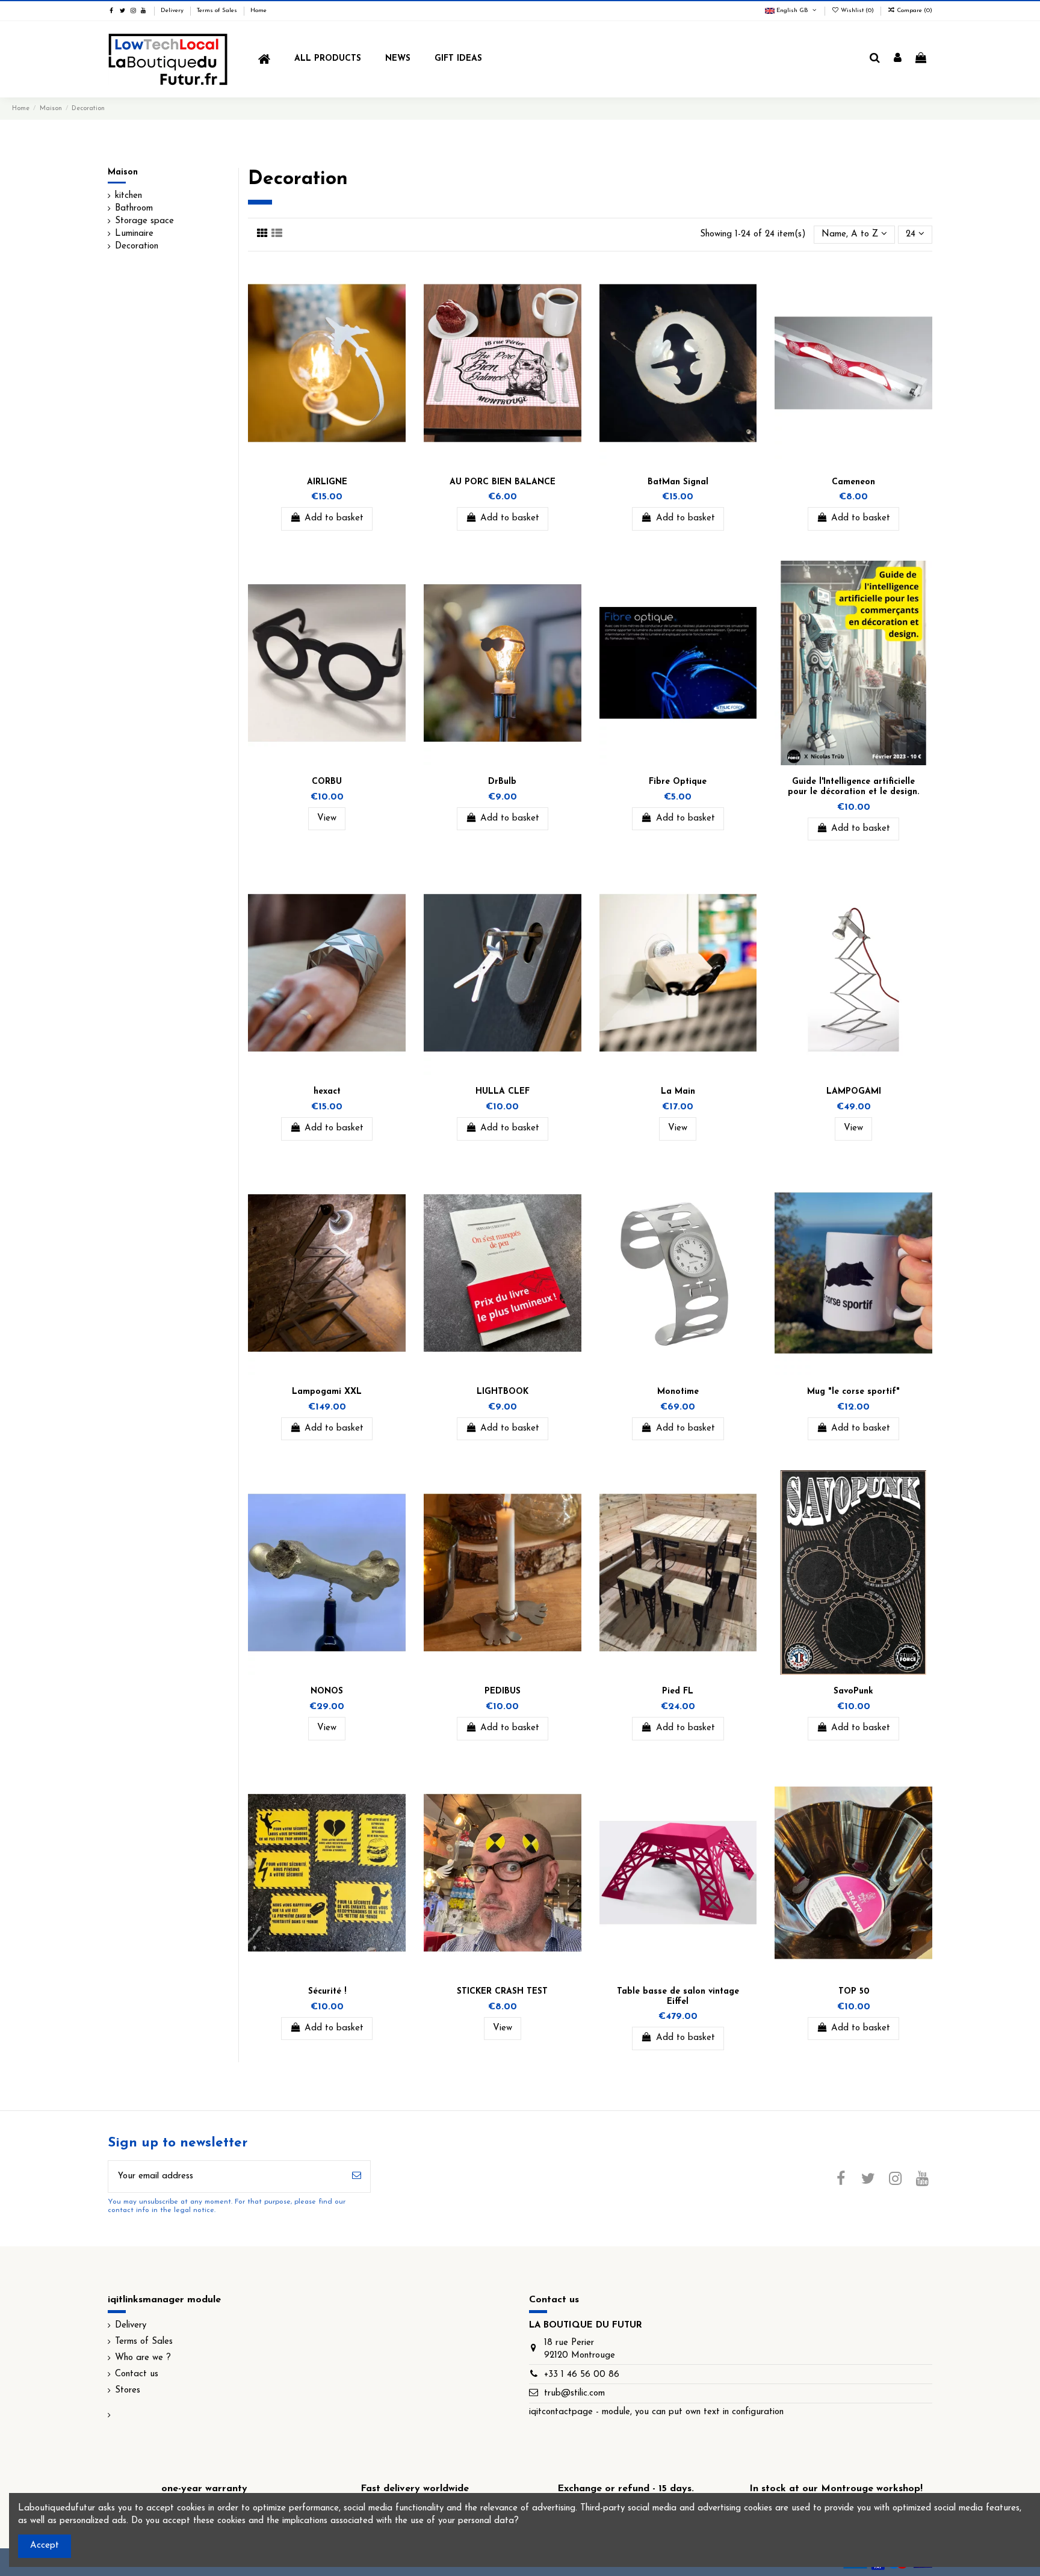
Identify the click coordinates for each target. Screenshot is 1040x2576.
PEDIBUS (503, 1691)
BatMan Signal (678, 482)
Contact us (137, 2374)
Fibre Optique (678, 782)
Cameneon (853, 482)
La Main (678, 1092)
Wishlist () (857, 11)
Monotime (678, 1392)
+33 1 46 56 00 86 (582, 2375)
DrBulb (502, 782)
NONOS (327, 1691)
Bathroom (134, 208)
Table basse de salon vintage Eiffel (678, 1997)
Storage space (144, 221)
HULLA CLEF (503, 1092)
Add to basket (334, 518)
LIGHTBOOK (503, 1392)
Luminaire (134, 234)
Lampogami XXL (327, 1392)
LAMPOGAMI (854, 1092)
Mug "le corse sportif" (853, 1392)
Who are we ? (143, 2358)
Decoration (137, 246)
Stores (128, 2390)
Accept (45, 2546)
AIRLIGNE (327, 482)
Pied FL (678, 1691)
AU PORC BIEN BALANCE (503, 482)
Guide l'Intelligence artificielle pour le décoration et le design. (853, 787)
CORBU (327, 782)
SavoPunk (853, 1691)
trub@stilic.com (574, 2393)
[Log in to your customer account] (898, 59)
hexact (327, 1092)
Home (258, 11)
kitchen (128, 196)
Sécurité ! (327, 1992)
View (327, 818)
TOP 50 (854, 1992)
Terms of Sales (218, 11)
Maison (123, 172)
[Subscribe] (357, 2177)
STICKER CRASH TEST (502, 1992)
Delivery (173, 11)
